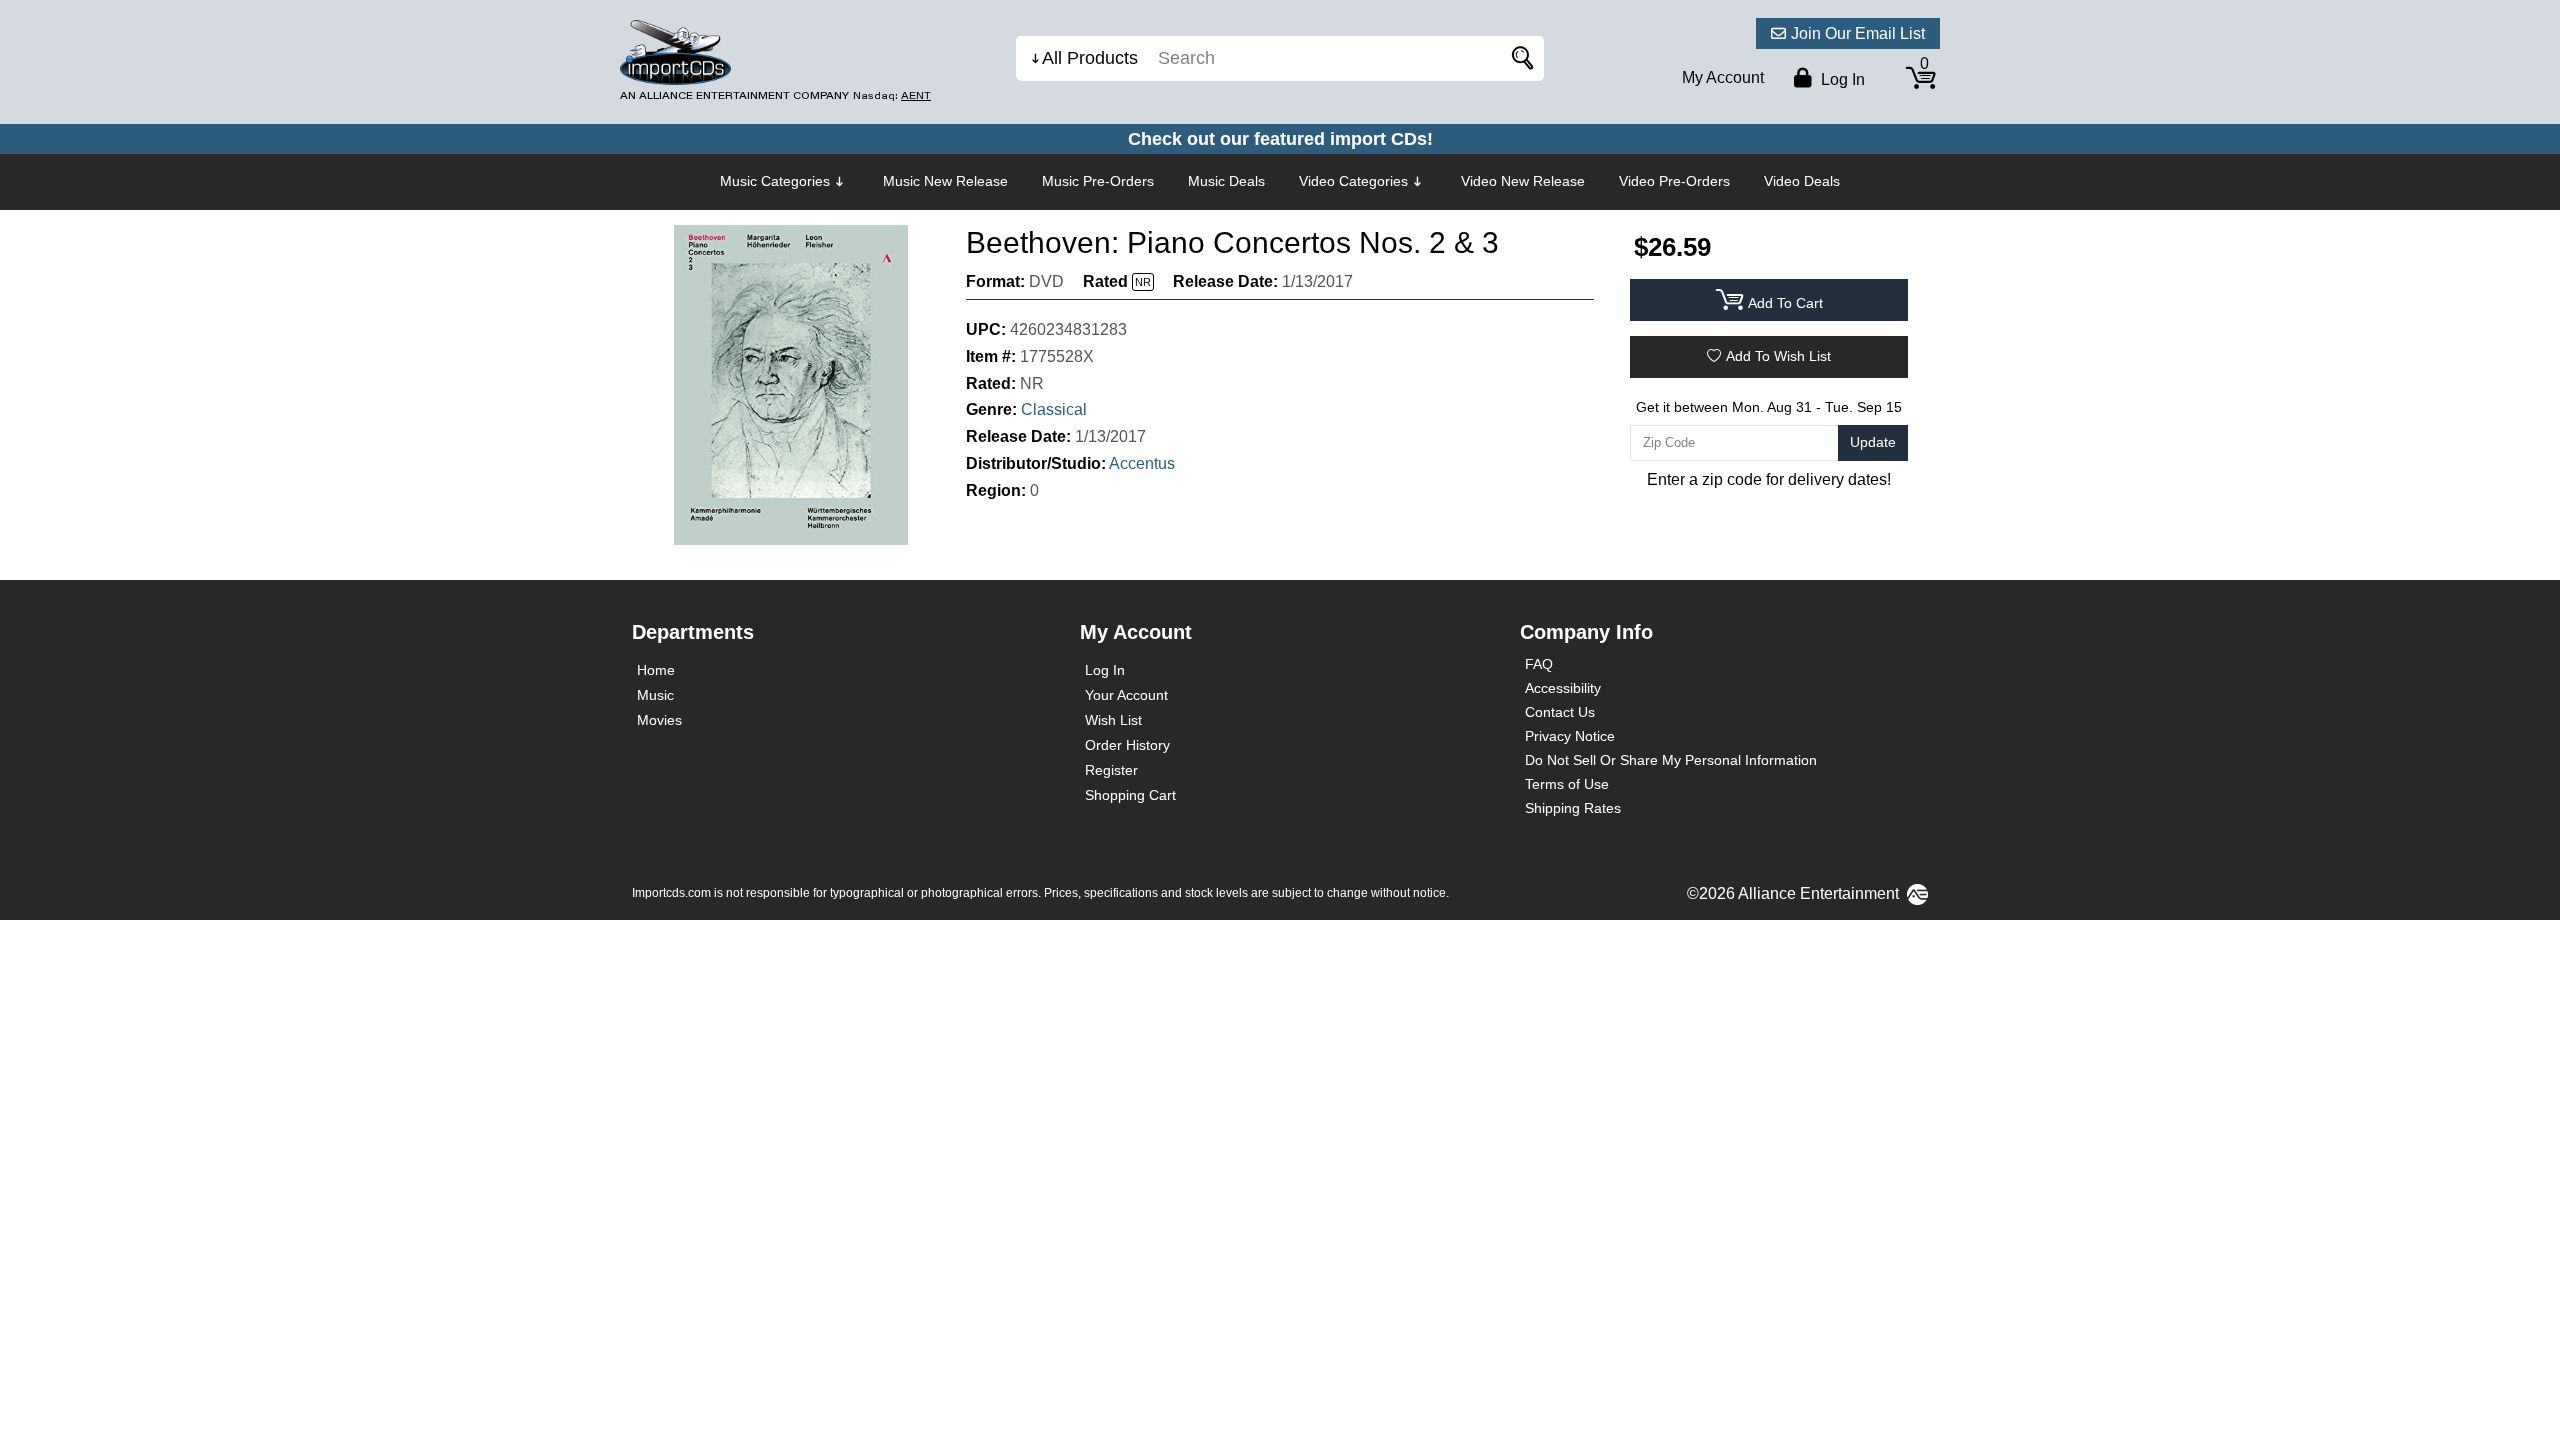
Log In (1105, 670)
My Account (1723, 77)
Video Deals (1802, 181)
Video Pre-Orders (1674, 181)
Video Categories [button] (1353, 181)
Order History (1127, 745)
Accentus (1142, 463)
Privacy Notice (1570, 736)
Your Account (1126, 695)
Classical (1054, 409)
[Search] (1519, 58)
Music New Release (945, 181)
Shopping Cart (1130, 795)
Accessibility (1563, 688)
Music (655, 695)
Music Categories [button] (775, 181)
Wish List (1113, 720)
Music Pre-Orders (1098, 181)
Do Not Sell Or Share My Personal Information (1671, 760)
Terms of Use (1567, 784)
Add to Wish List (1778, 356)
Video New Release (1523, 181)
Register (1111, 770)
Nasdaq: (892, 95)
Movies (659, 720)
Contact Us (1560, 712)
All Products (1090, 58)
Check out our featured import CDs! (1280, 139)
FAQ (1539, 664)
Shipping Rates (1573, 808)
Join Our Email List (1858, 33)
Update (1873, 442)
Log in (1841, 79)
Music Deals (1226, 181)
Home (656, 670)
